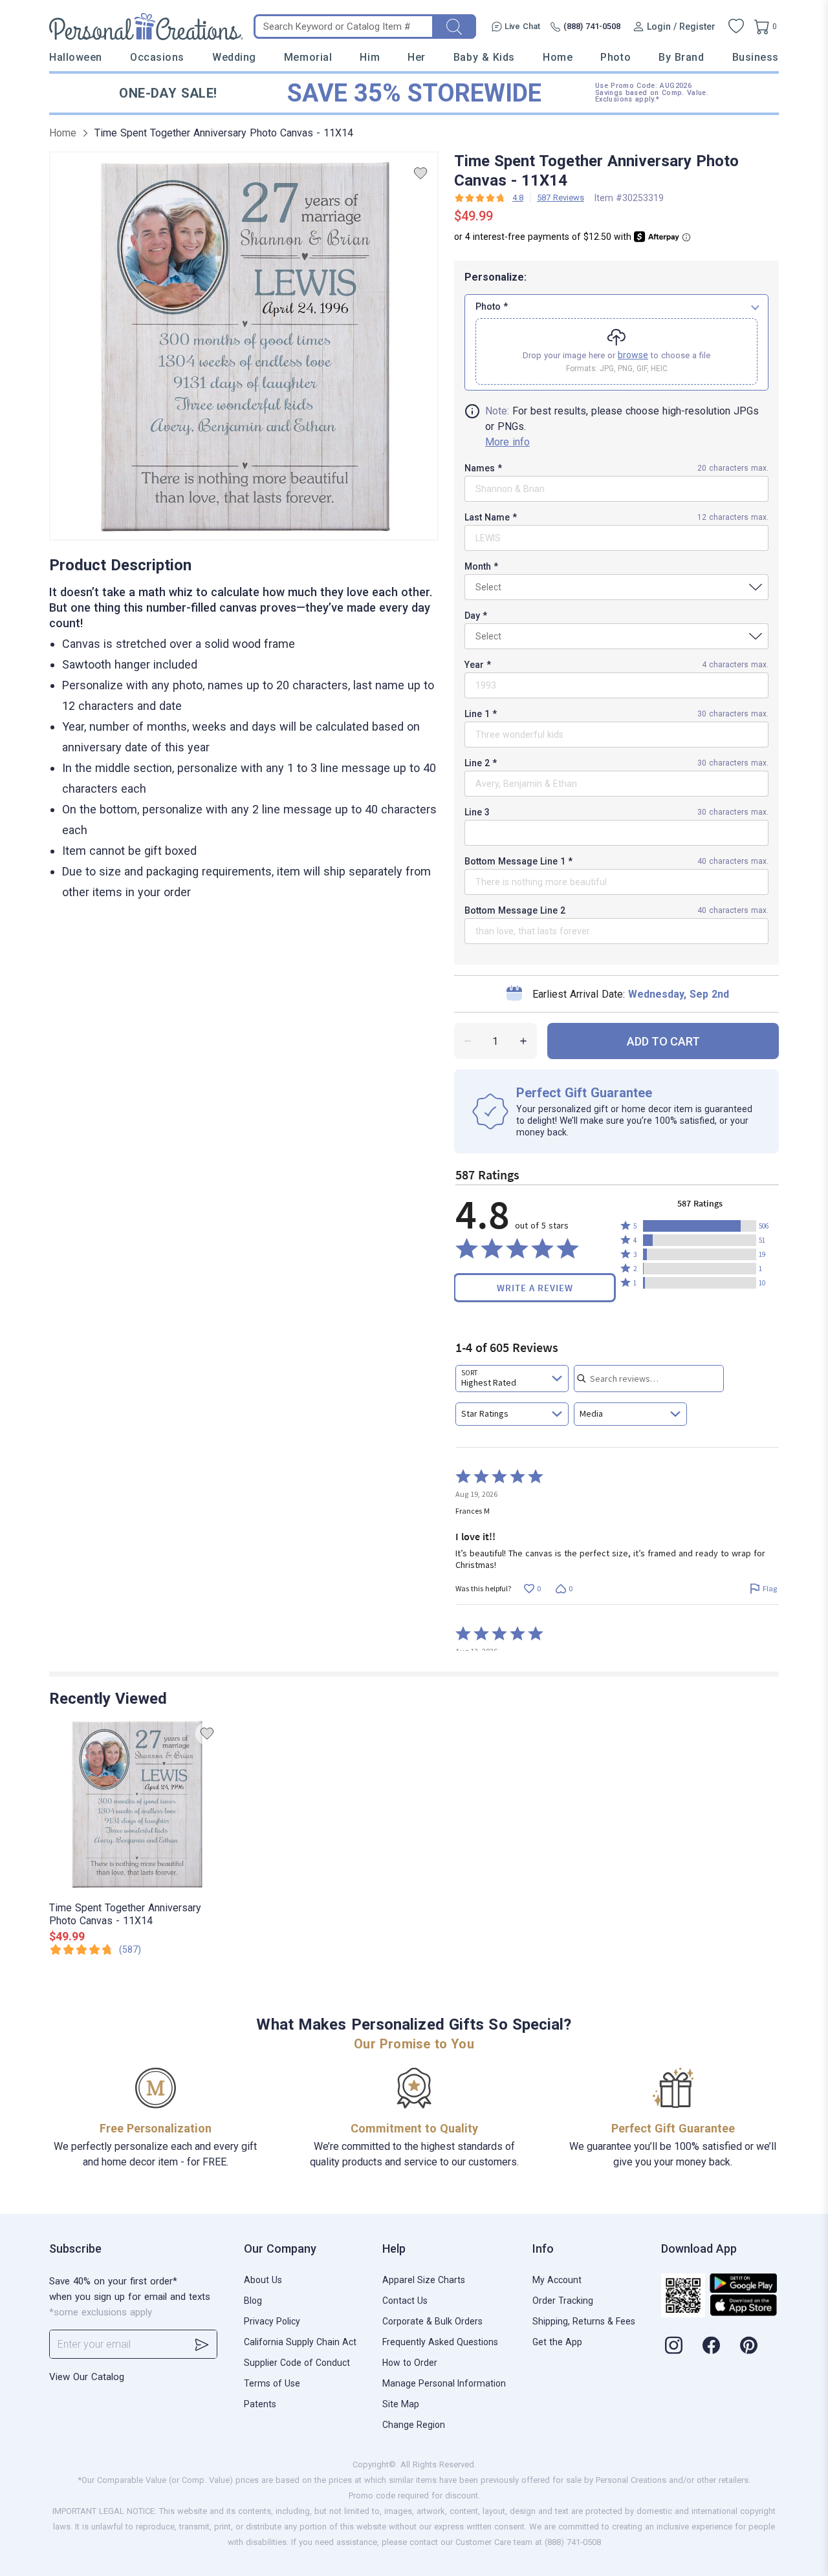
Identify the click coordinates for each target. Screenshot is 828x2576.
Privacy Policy (272, 2321)
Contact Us (405, 2301)
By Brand (681, 57)
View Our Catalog (87, 2377)
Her (417, 57)
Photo (616, 57)
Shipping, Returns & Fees (584, 2321)
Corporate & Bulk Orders (432, 2321)
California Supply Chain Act (300, 2342)
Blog (253, 2301)
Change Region (414, 2425)
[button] (700, 1226)
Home (558, 57)
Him (370, 57)
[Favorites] (736, 27)
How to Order (410, 2363)
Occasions (157, 57)
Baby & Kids (484, 57)
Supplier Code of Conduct (297, 2363)
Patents (260, 2404)
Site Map (401, 2404)
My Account (557, 2280)
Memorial (308, 57)
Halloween (76, 57)
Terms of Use (272, 2383)
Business (756, 57)
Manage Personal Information (444, 2383)
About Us (263, 2280)
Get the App (557, 2342)
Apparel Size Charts (424, 2280)
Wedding (234, 57)
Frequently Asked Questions (440, 2342)
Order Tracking (563, 2301)
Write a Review (535, 1288)
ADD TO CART (663, 1041)
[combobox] (512, 1379)
